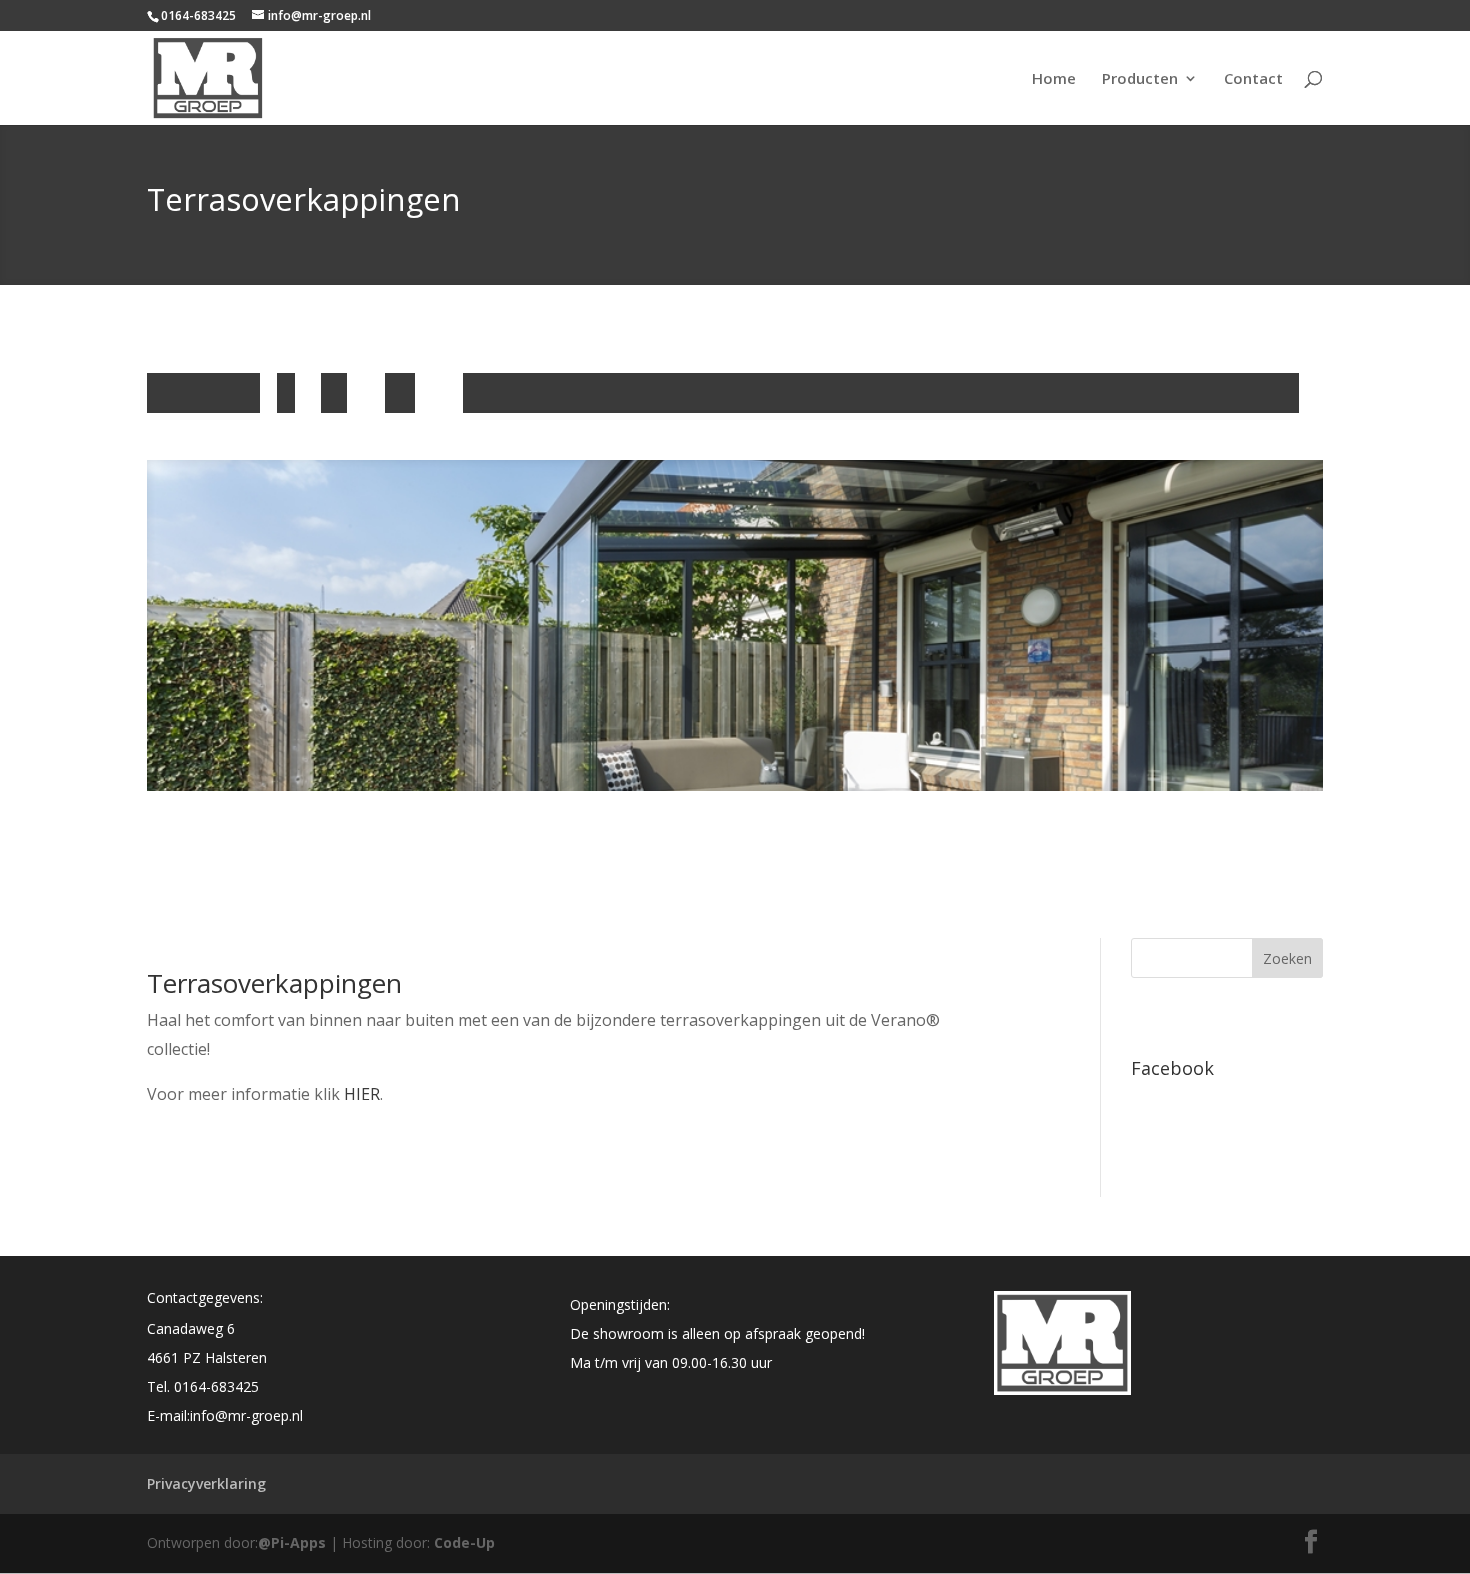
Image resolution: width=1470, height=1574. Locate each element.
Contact (1253, 79)
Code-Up (464, 1542)
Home (1054, 79)
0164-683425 (216, 1386)
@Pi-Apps (292, 1542)
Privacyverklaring (206, 1483)
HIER (362, 1094)
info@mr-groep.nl (246, 1415)
